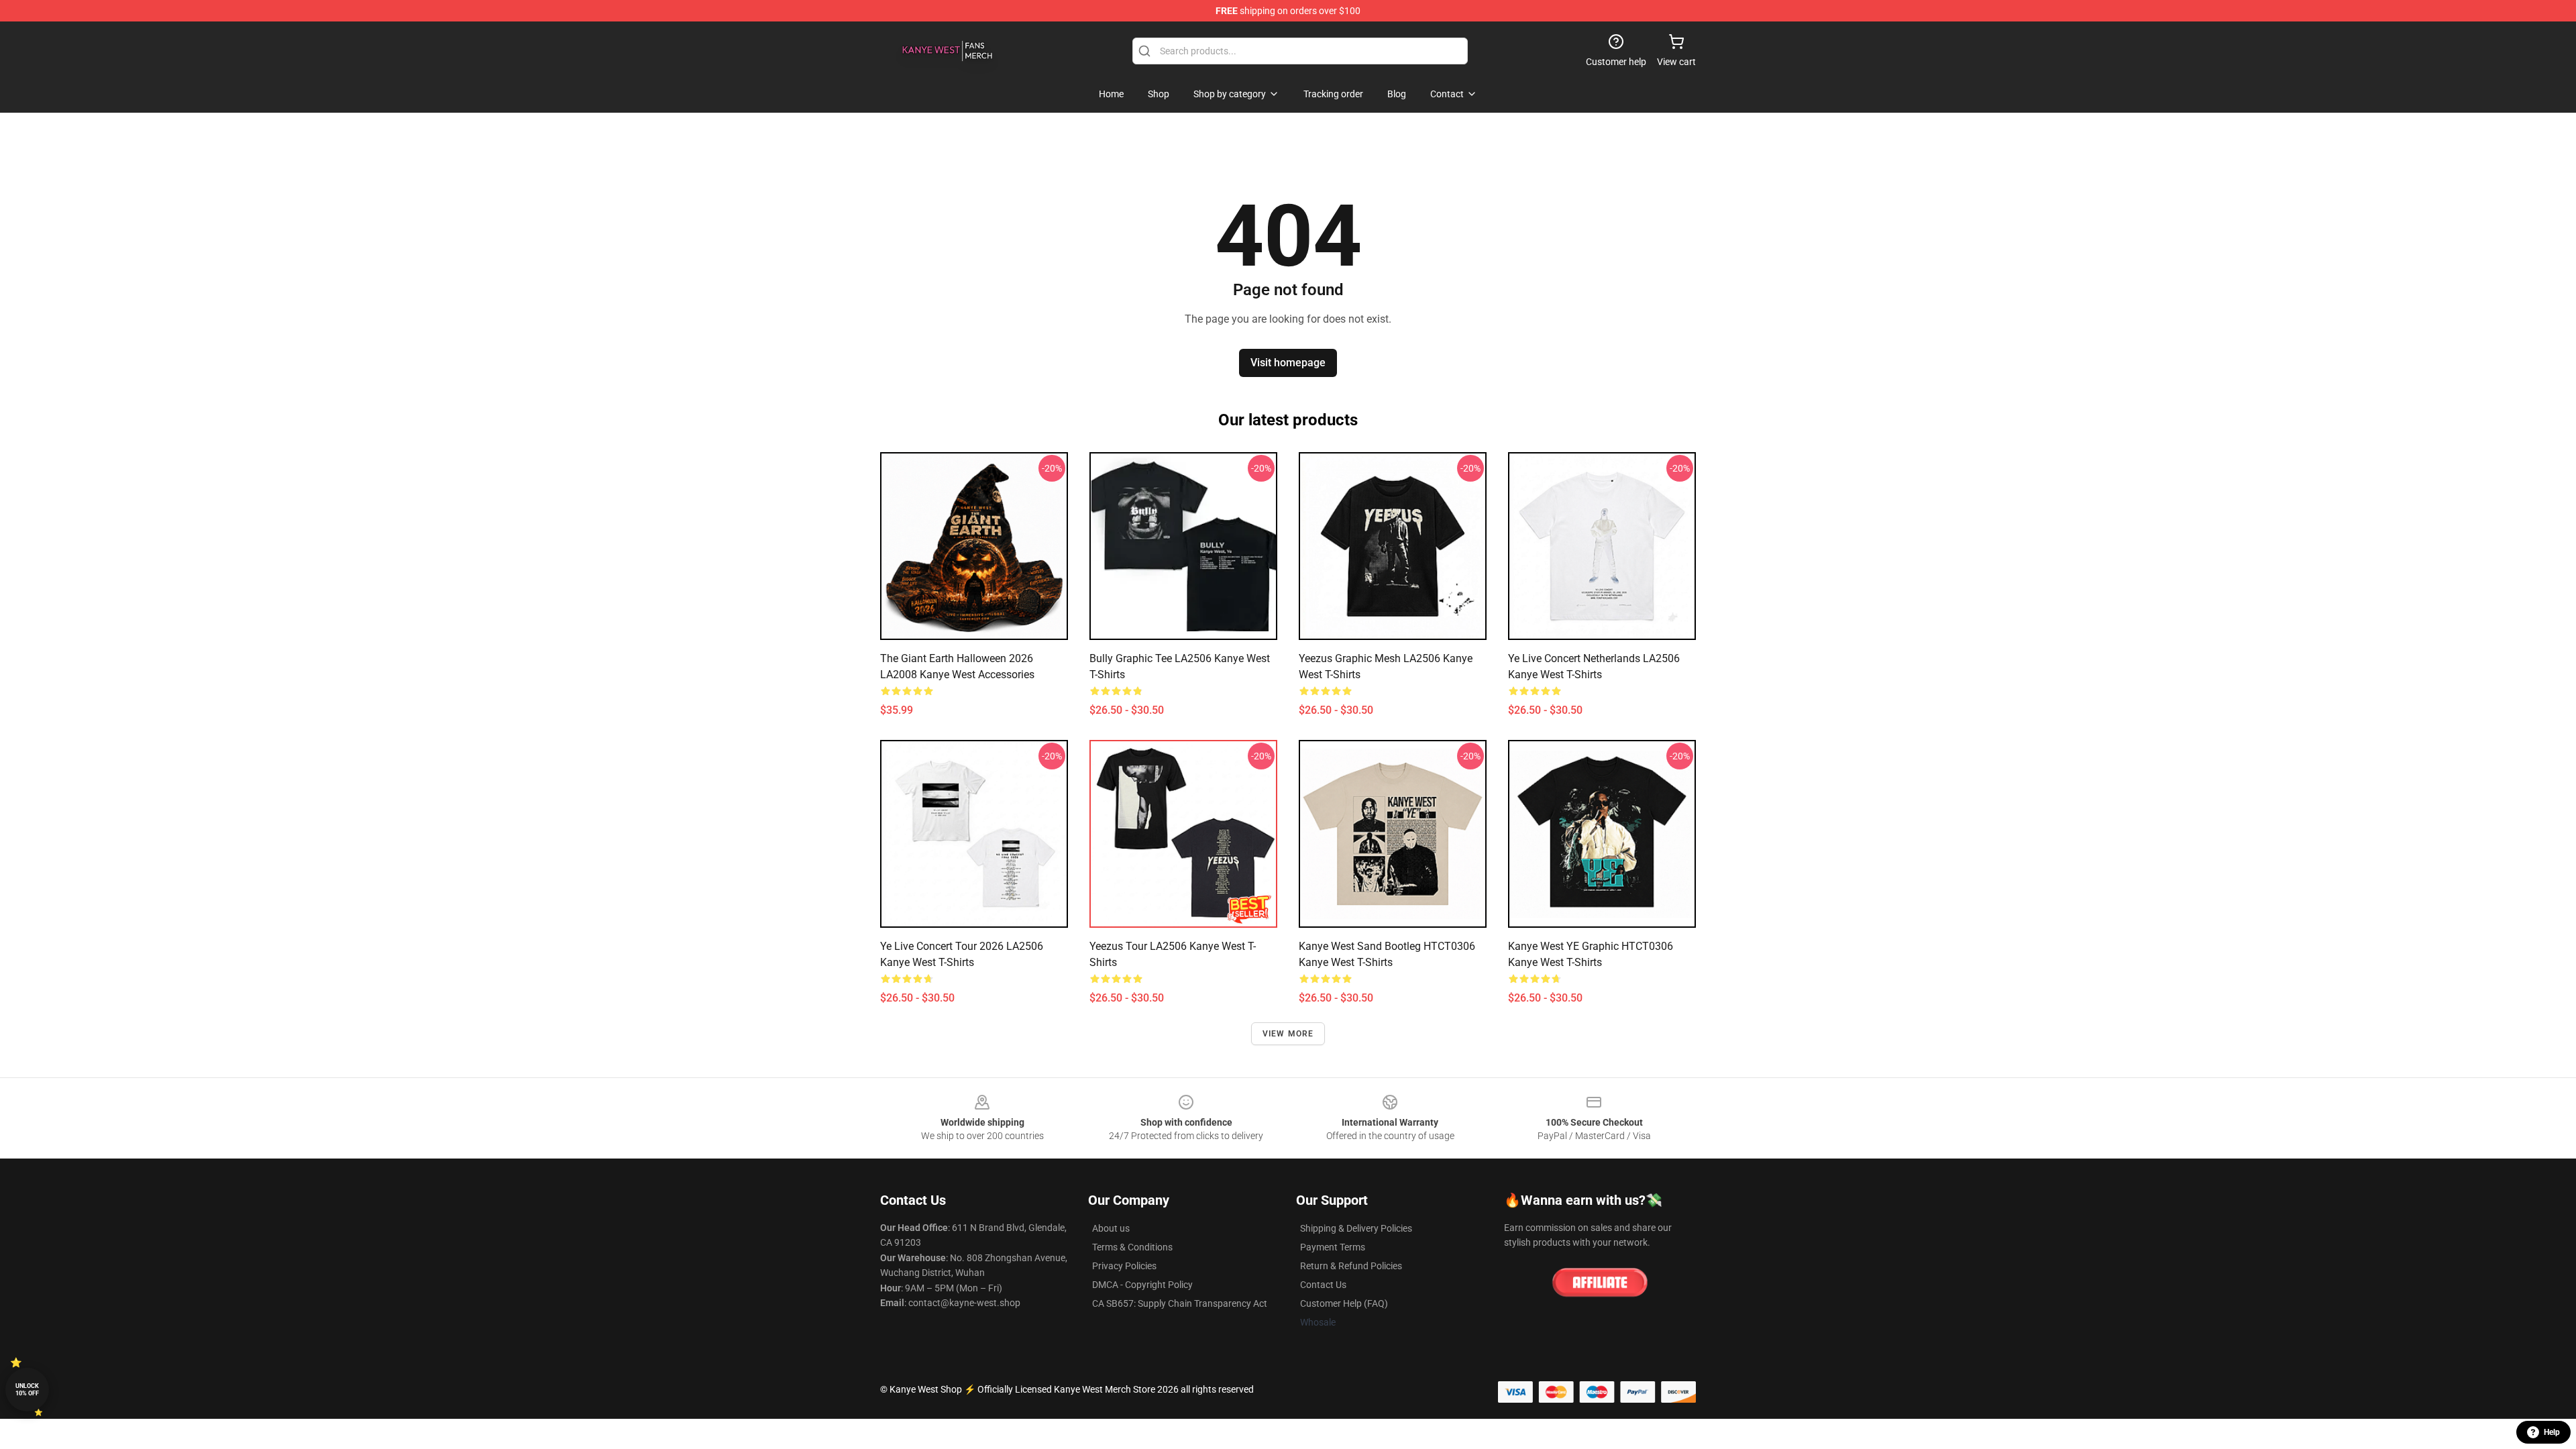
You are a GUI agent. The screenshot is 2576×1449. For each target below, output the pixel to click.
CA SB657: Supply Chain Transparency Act (1180, 1303)
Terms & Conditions (1132, 1247)
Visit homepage (1288, 363)
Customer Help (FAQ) (1344, 1303)
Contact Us (1323, 1285)
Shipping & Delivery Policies (1356, 1228)
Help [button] (2552, 1432)
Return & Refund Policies (1351, 1266)
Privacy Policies (1124, 1266)
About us (1111, 1228)
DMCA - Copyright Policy (1142, 1285)
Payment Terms (1333, 1247)
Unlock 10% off (27, 1390)
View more (1288, 1034)
